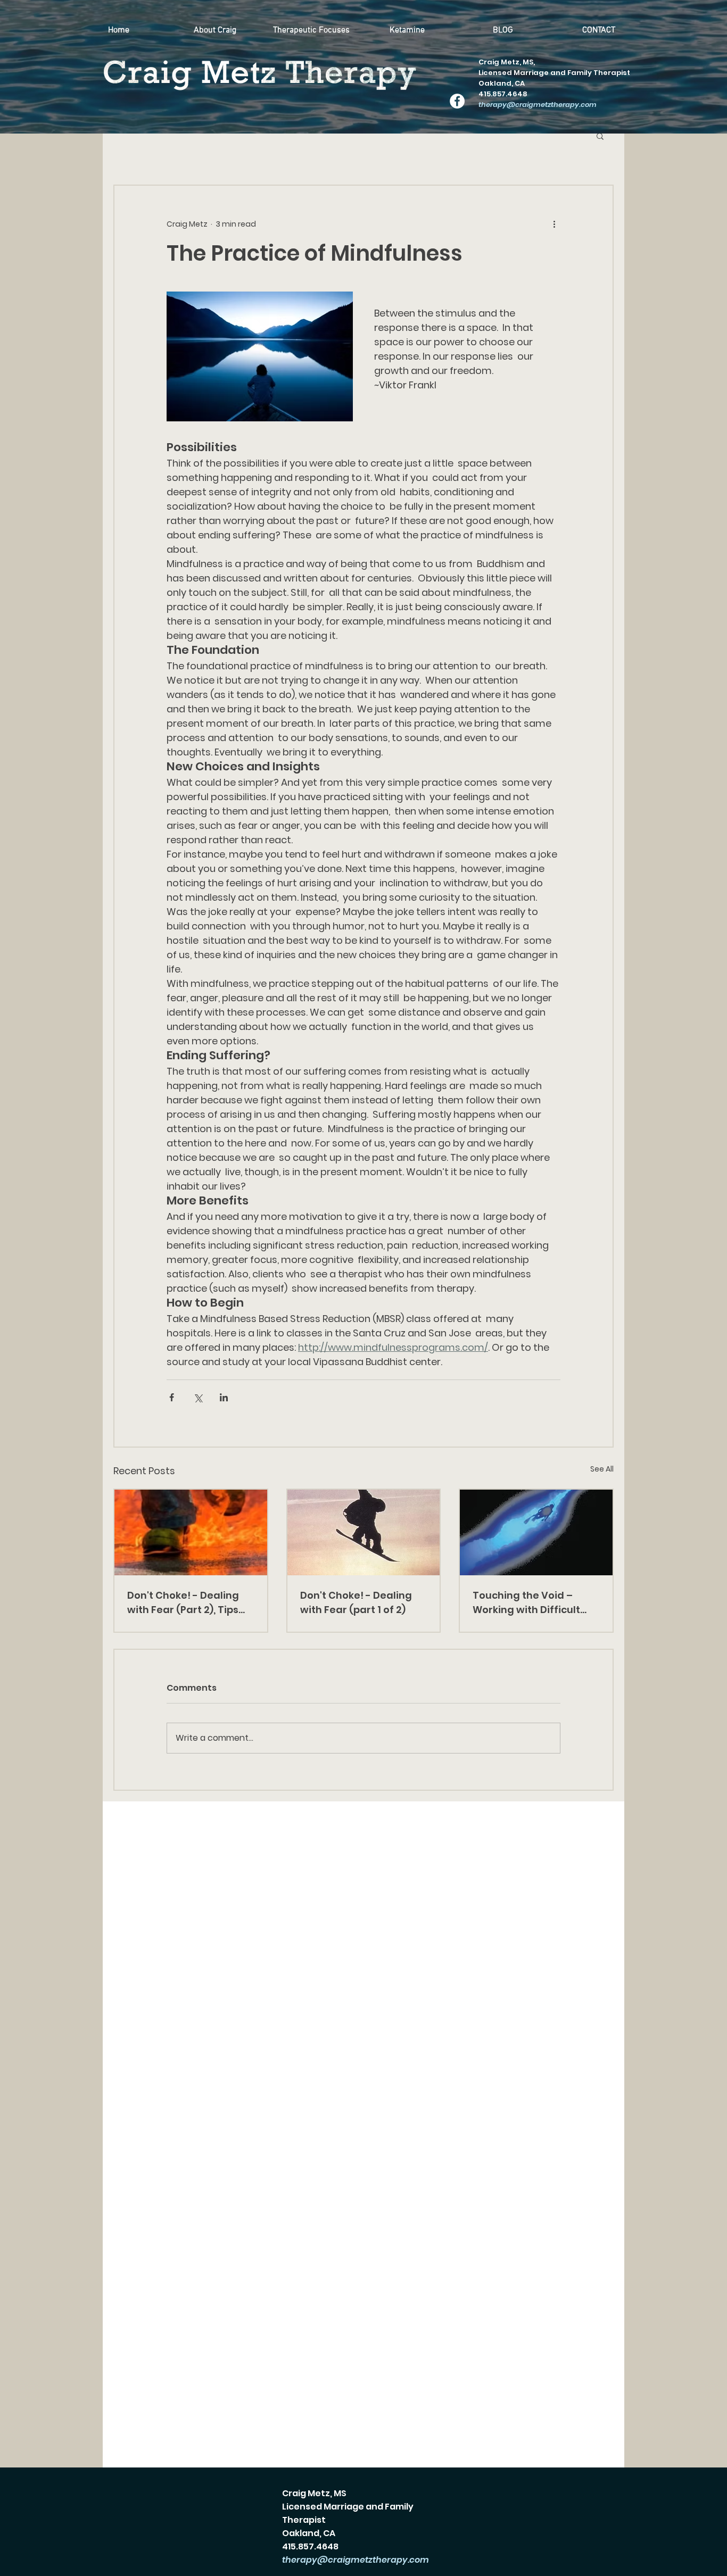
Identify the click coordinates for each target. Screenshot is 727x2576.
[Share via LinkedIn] (224, 1397)
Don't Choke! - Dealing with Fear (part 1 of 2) (356, 1602)
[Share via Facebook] (172, 1397)
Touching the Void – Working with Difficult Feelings (526, 1603)
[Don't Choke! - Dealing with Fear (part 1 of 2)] (364, 1532)
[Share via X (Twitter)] (198, 1397)
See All (602, 1469)
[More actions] (554, 224)
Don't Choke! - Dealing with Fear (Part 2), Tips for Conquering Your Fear (183, 1603)
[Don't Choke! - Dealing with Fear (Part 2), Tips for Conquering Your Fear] (191, 1532)
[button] (600, 136)
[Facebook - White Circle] (457, 101)
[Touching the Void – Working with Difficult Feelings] (536, 1532)
